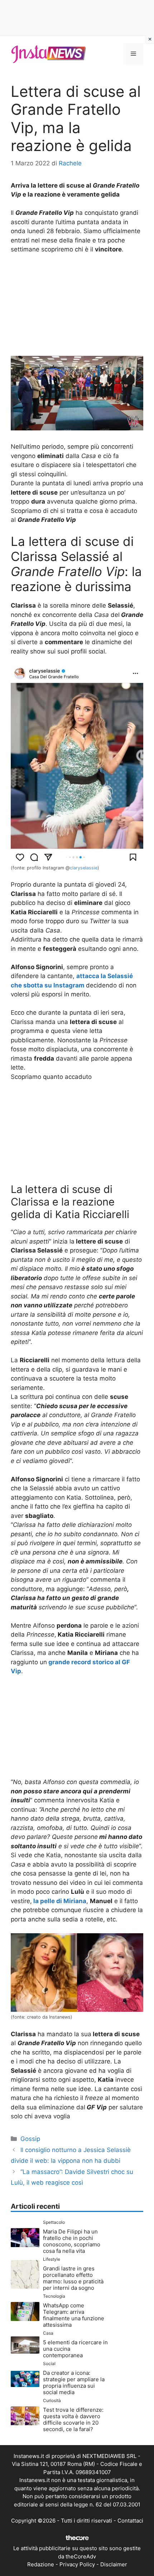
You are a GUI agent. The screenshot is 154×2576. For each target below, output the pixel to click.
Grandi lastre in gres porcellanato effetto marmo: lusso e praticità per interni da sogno (73, 2278)
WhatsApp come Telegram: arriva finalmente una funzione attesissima (74, 2315)
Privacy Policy (77, 2564)
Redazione (41, 2564)
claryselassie (84, 868)
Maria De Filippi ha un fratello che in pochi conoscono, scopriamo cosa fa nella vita (72, 2241)
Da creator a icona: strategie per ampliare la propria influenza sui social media (74, 2382)
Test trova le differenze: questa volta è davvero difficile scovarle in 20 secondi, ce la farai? (73, 2419)
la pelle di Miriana (60, 1901)
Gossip (30, 2139)
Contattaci (130, 2521)
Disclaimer (114, 2564)
